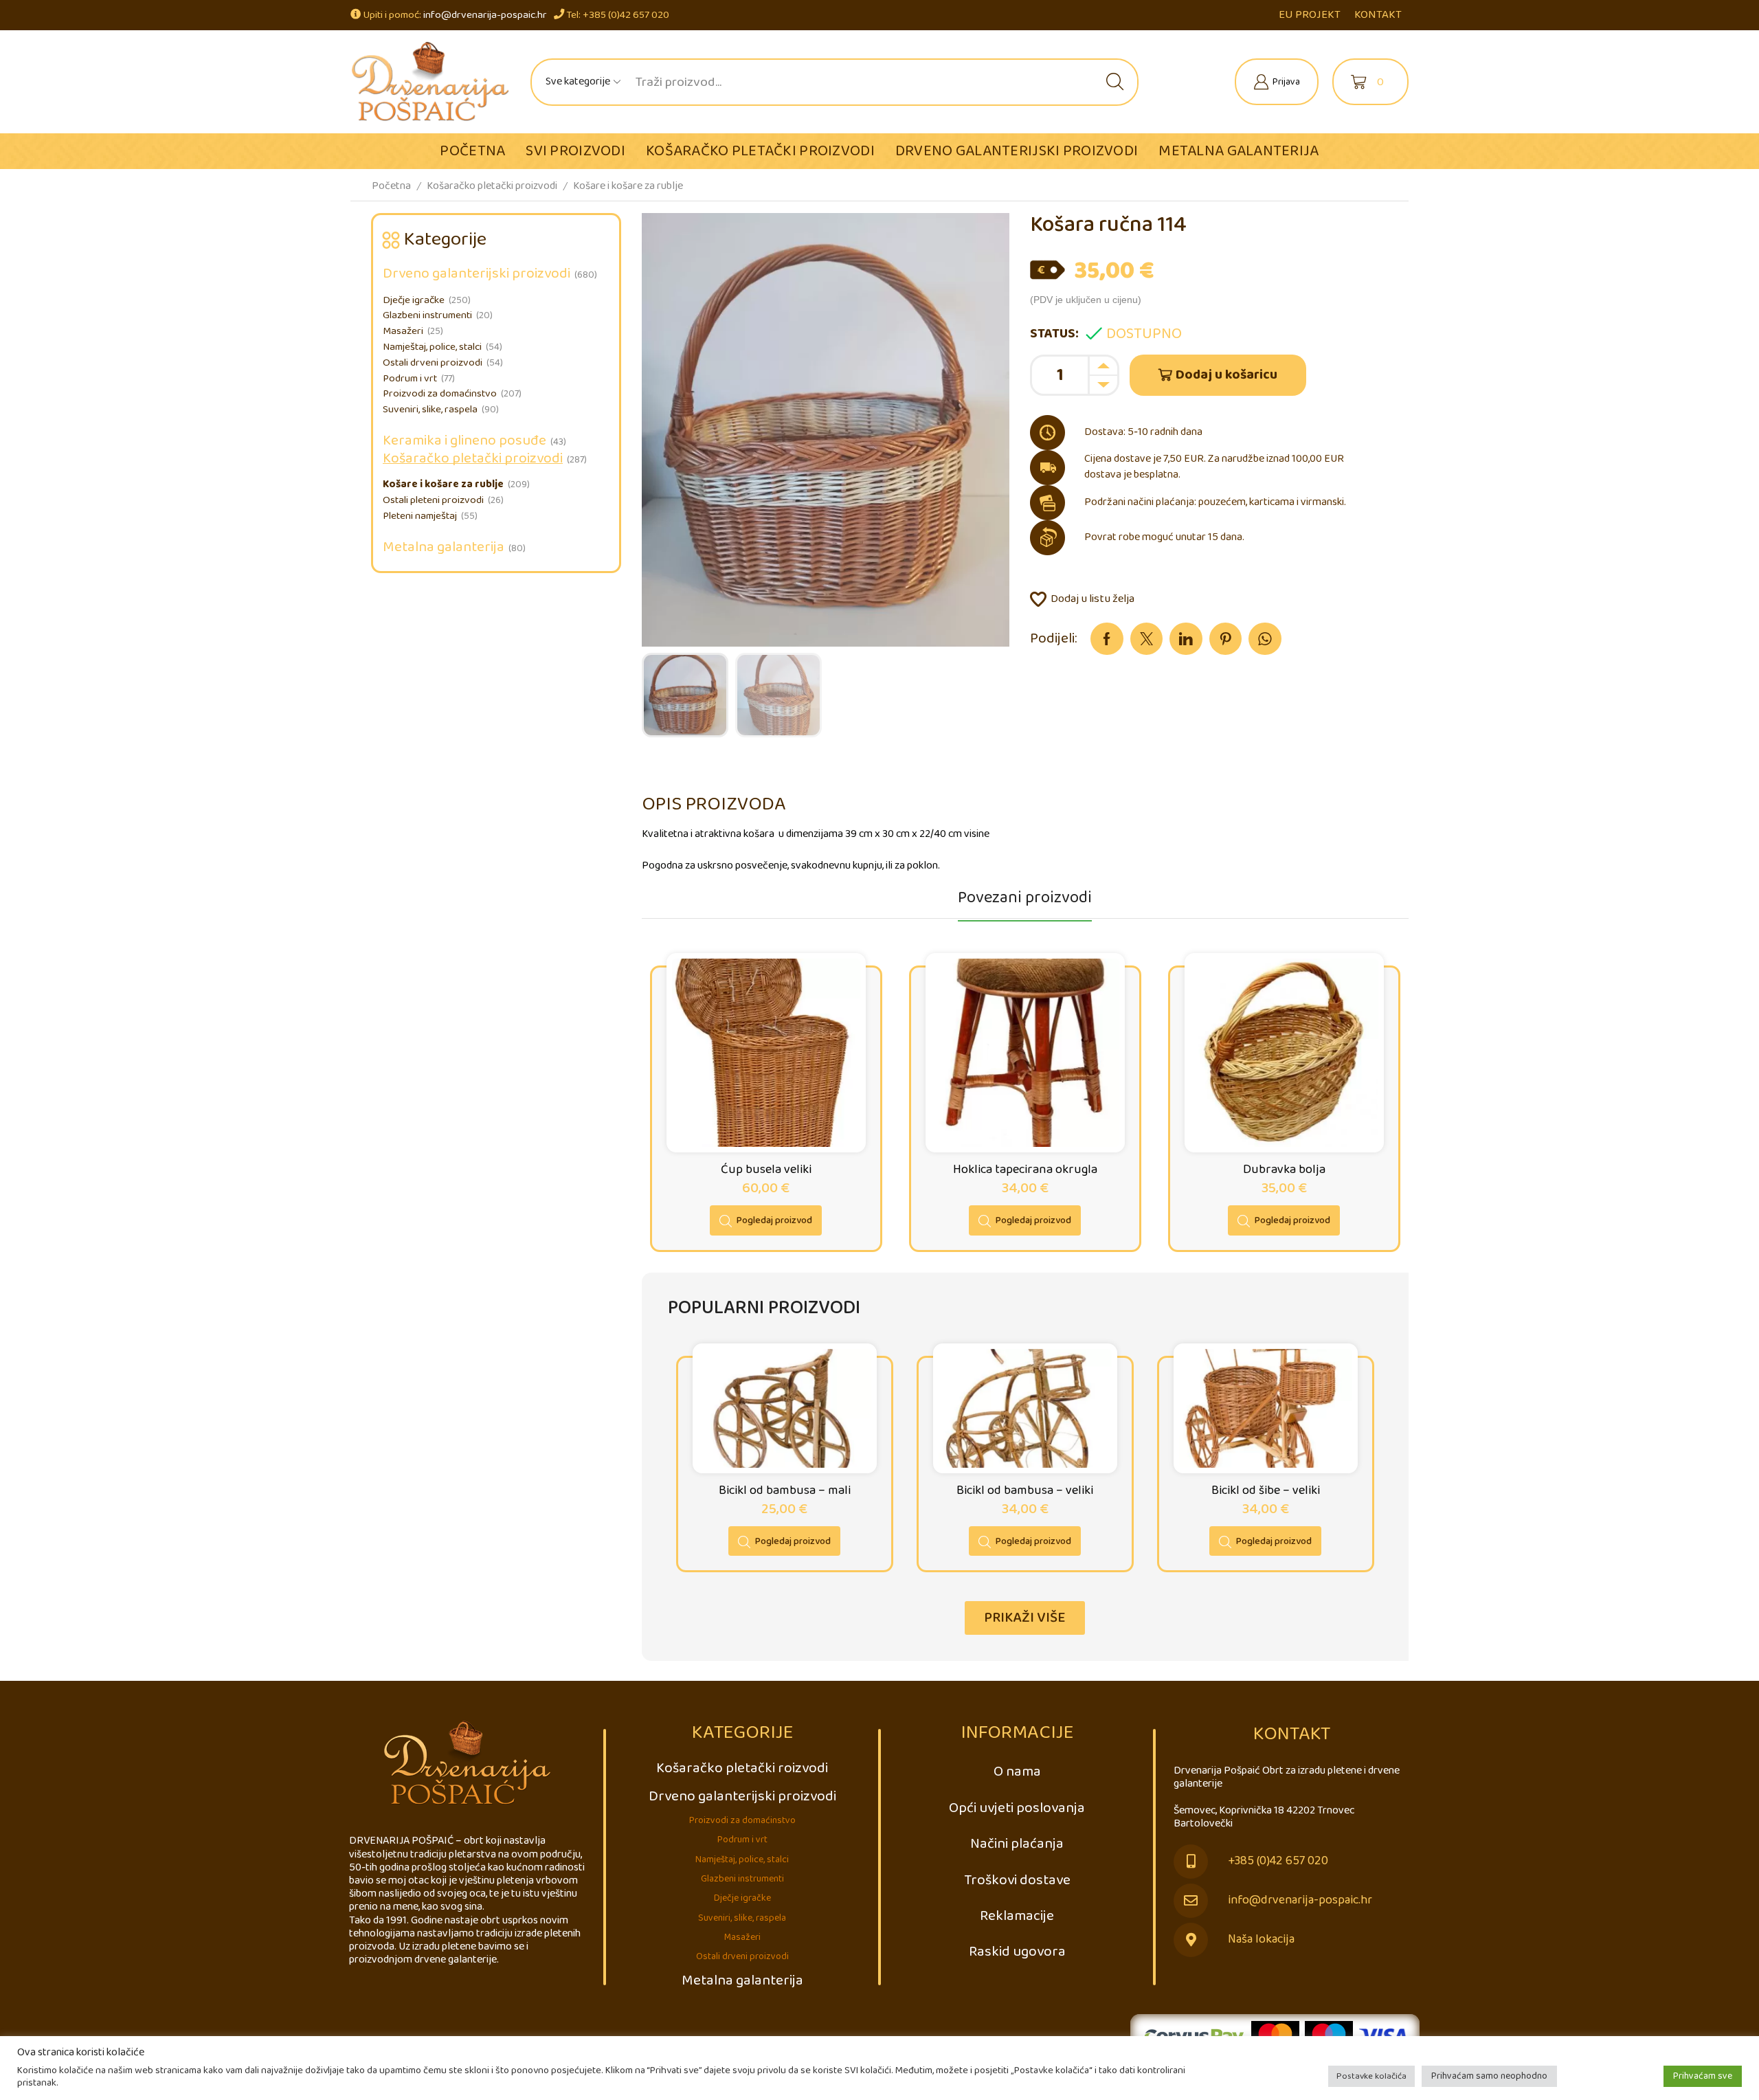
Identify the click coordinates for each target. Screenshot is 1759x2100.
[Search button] (1115, 82)
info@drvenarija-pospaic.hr (485, 15)
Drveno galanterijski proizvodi (1017, 151)
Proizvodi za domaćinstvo (440, 394)
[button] (1025, 1618)
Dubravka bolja (1284, 1170)
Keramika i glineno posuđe (464, 441)
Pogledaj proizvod (774, 1220)
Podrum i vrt (410, 379)
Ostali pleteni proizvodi (433, 500)
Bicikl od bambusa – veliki (1025, 1490)
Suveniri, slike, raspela (430, 410)
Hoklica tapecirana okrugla (1025, 1170)
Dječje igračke (414, 300)
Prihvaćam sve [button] (1703, 2076)
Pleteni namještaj (420, 516)
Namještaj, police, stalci (432, 347)
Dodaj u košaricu (1226, 375)
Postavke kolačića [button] (1371, 2076)
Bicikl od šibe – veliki (1266, 1490)
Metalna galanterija (1239, 151)
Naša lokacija (1261, 1940)
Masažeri (403, 331)
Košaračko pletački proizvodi (760, 151)
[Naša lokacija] (1191, 1940)
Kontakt (1378, 15)
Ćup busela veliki (766, 1170)
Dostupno (1144, 334)
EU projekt (1310, 15)
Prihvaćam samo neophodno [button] (1489, 2076)
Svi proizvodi (575, 151)
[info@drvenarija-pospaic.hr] (1191, 1901)
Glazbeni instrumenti (427, 315)
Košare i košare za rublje (628, 186)
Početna (472, 151)
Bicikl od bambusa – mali (785, 1490)
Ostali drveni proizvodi (433, 363)
